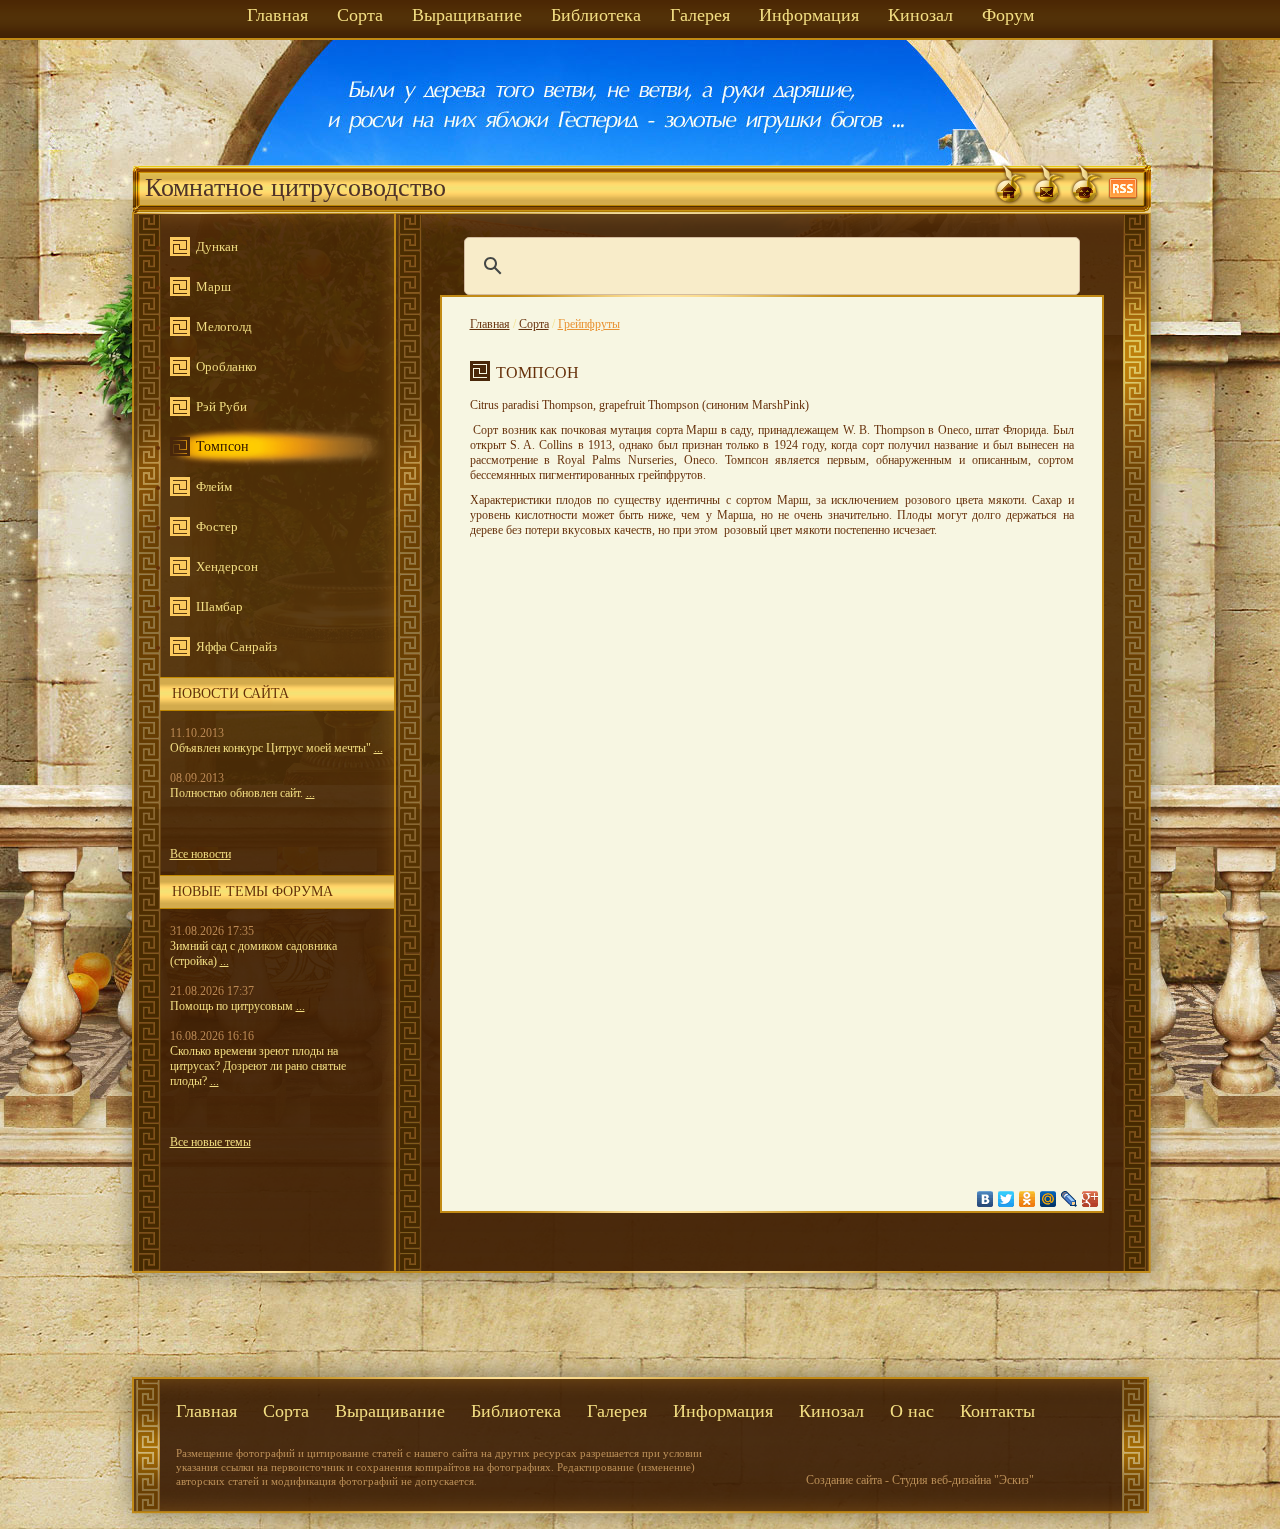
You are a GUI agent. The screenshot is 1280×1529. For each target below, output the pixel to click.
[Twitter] (1006, 1199)
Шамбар (219, 606)
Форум (1008, 15)
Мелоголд (224, 326)
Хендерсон (227, 566)
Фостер (217, 526)
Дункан (217, 246)
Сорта (360, 15)
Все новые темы (210, 1142)
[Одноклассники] (1027, 1199)
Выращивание (467, 15)
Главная (277, 15)
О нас (912, 1411)
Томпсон (222, 446)
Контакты (997, 1411)
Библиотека (596, 15)
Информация (809, 15)
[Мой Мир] (1048, 1199)
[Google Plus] (1090, 1199)
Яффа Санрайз (236, 646)
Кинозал (920, 15)
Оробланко (226, 366)
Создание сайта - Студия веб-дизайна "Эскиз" (920, 1480)
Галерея (700, 15)
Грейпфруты (589, 324)
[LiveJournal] (1069, 1199)
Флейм (214, 486)
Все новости (200, 854)
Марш (213, 286)
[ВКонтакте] (985, 1199)
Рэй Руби (221, 406)
